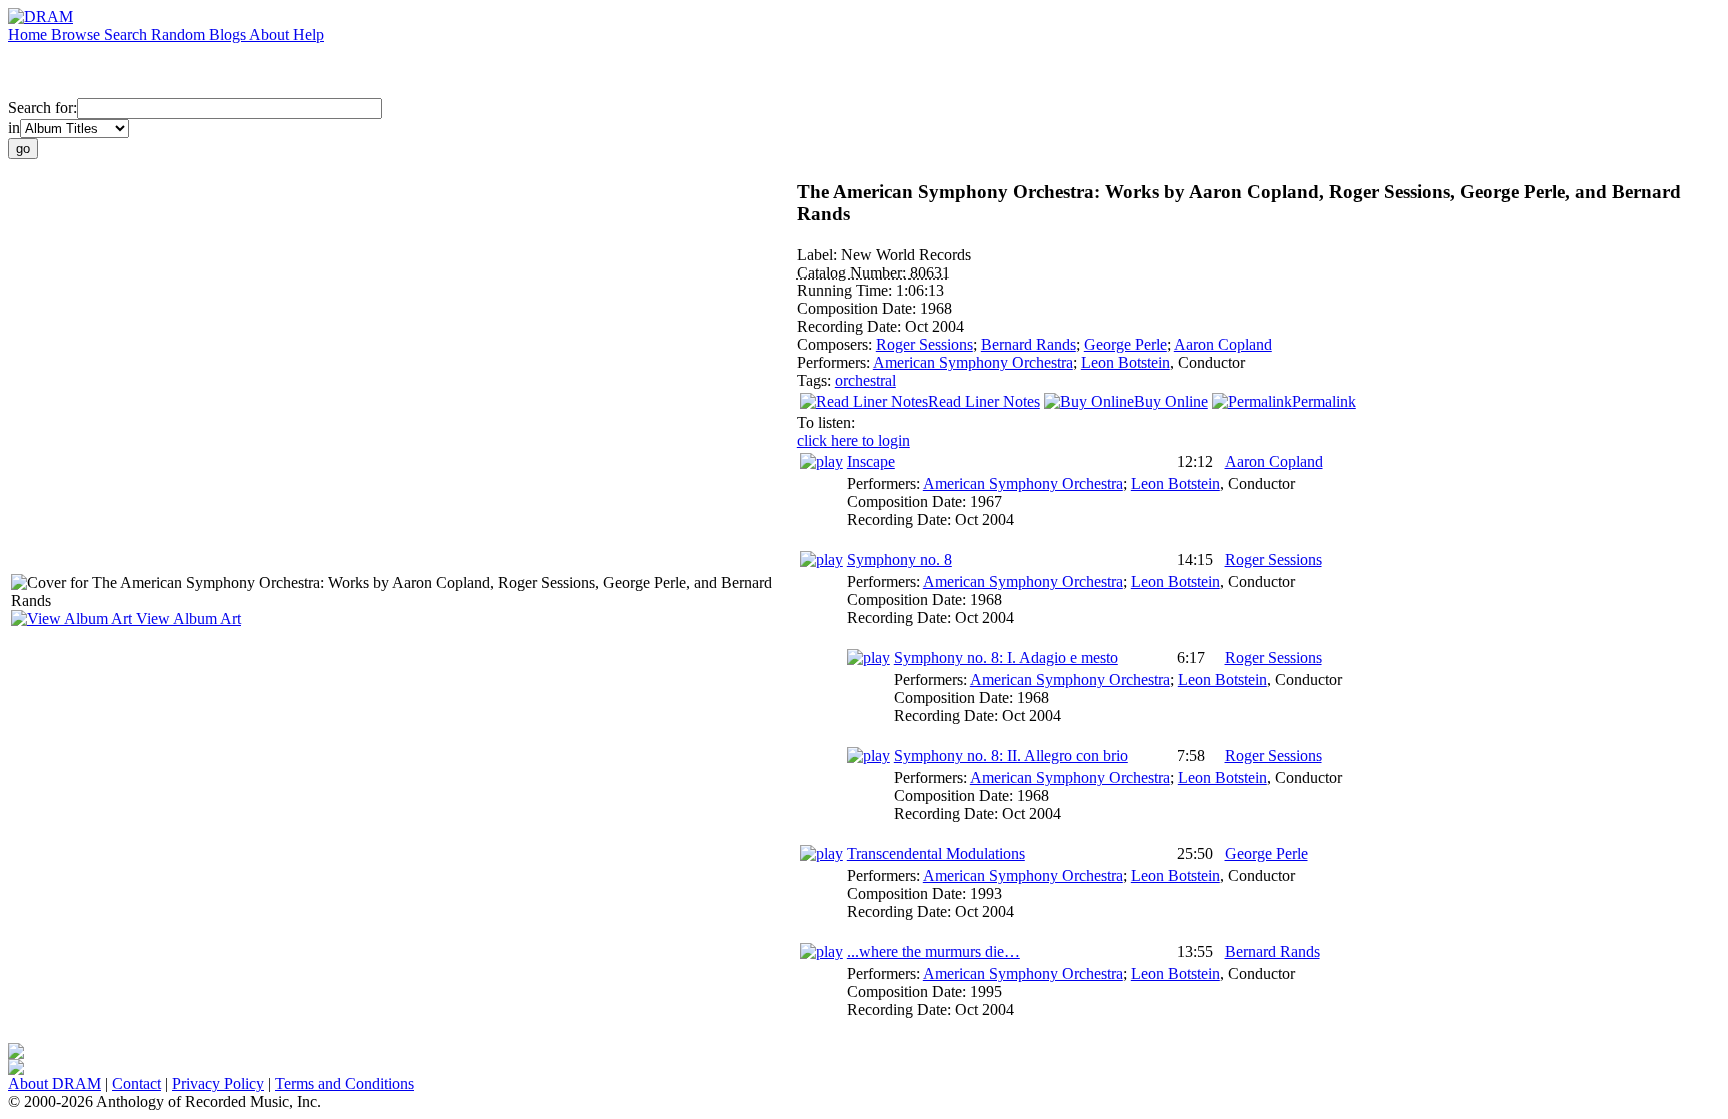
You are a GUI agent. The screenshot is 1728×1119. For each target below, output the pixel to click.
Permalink (1324, 401)
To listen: (826, 422)
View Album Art (186, 618)
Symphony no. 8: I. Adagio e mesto (1006, 657)
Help (308, 34)
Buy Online (1171, 401)
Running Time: (846, 290)
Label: (819, 254)
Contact (136, 1083)
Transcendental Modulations (936, 853)
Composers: (836, 344)
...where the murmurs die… (933, 951)
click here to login (853, 440)
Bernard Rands (1028, 344)
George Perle (1125, 344)
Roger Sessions (924, 344)
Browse (77, 34)
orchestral (865, 380)
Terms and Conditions (344, 1083)
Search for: (42, 107)
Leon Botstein (1125, 362)
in (14, 127)
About (271, 34)
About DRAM (54, 1083)
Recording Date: (851, 326)
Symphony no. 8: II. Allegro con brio (1011, 755)
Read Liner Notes (984, 401)
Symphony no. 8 (899, 559)
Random (180, 34)
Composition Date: (858, 308)
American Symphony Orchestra (973, 362)
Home (29, 34)
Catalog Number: (853, 272)
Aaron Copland (1223, 344)
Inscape (871, 461)
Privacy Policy (218, 1083)
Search (127, 34)
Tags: (816, 380)
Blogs (229, 34)
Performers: (835, 362)
